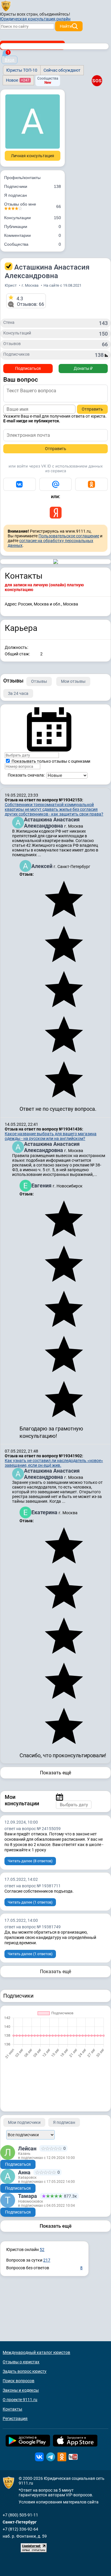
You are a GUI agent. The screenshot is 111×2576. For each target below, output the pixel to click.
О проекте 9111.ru (20, 2400)
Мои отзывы (73, 681)
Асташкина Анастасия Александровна (52, 823)
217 (47, 2260)
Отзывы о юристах (21, 2362)
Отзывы (39, 681)
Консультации (33, 218)
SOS (97, 81)
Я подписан (16, 195)
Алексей (42, 866)
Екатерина (45, 1512)
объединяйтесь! (55, 14)
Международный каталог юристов (36, 2352)
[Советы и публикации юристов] (6, 6)
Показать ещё (55, 1773)
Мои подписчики (24, 2122)
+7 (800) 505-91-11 (20, 2515)
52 (42, 2250)
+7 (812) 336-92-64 (20, 2529)
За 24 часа (18, 693)
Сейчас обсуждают (62, 70)
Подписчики (33, 186)
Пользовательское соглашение (69, 536)
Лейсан (27, 2148)
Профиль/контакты (22, 178)
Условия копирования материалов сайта (59, 2502)
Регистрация (15, 2419)
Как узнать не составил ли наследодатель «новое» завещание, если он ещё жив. (54, 1463)
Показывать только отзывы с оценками (50, 761)
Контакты (12, 2409)
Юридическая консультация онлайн (35, 19)
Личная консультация (33, 156)
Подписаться (28, 368)
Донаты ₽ (83, 368)
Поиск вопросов (18, 2381)
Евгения (42, 1186)
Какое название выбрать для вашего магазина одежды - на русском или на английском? (51, 1136)
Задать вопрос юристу (25, 2371)
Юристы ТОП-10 (22, 70)
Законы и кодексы (21, 2390)
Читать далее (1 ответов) (30, 1902)
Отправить (92, 409)
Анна (24, 2172)
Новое (18, 80)
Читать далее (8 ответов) (30, 1861)
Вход (9, 60)
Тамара (28, 2196)
